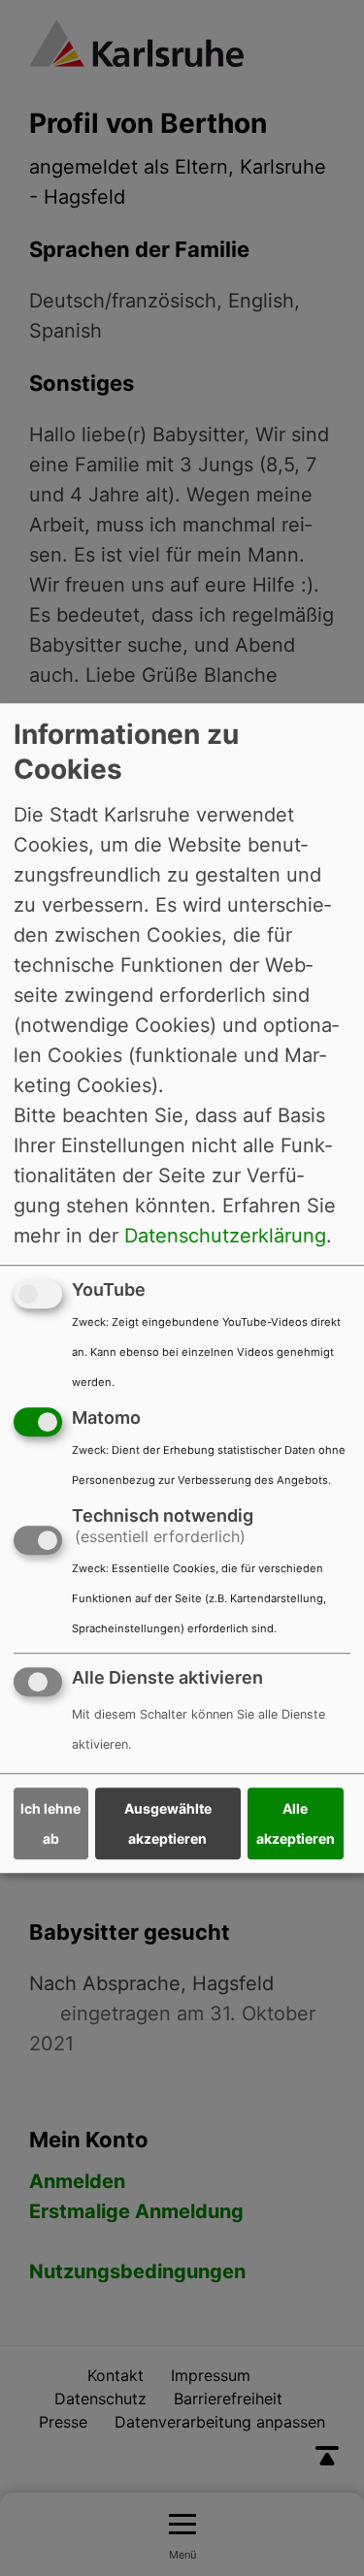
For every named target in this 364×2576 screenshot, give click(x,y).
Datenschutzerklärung (225, 1236)
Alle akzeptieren (296, 1823)
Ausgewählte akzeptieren (168, 1823)
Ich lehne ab (50, 1823)
